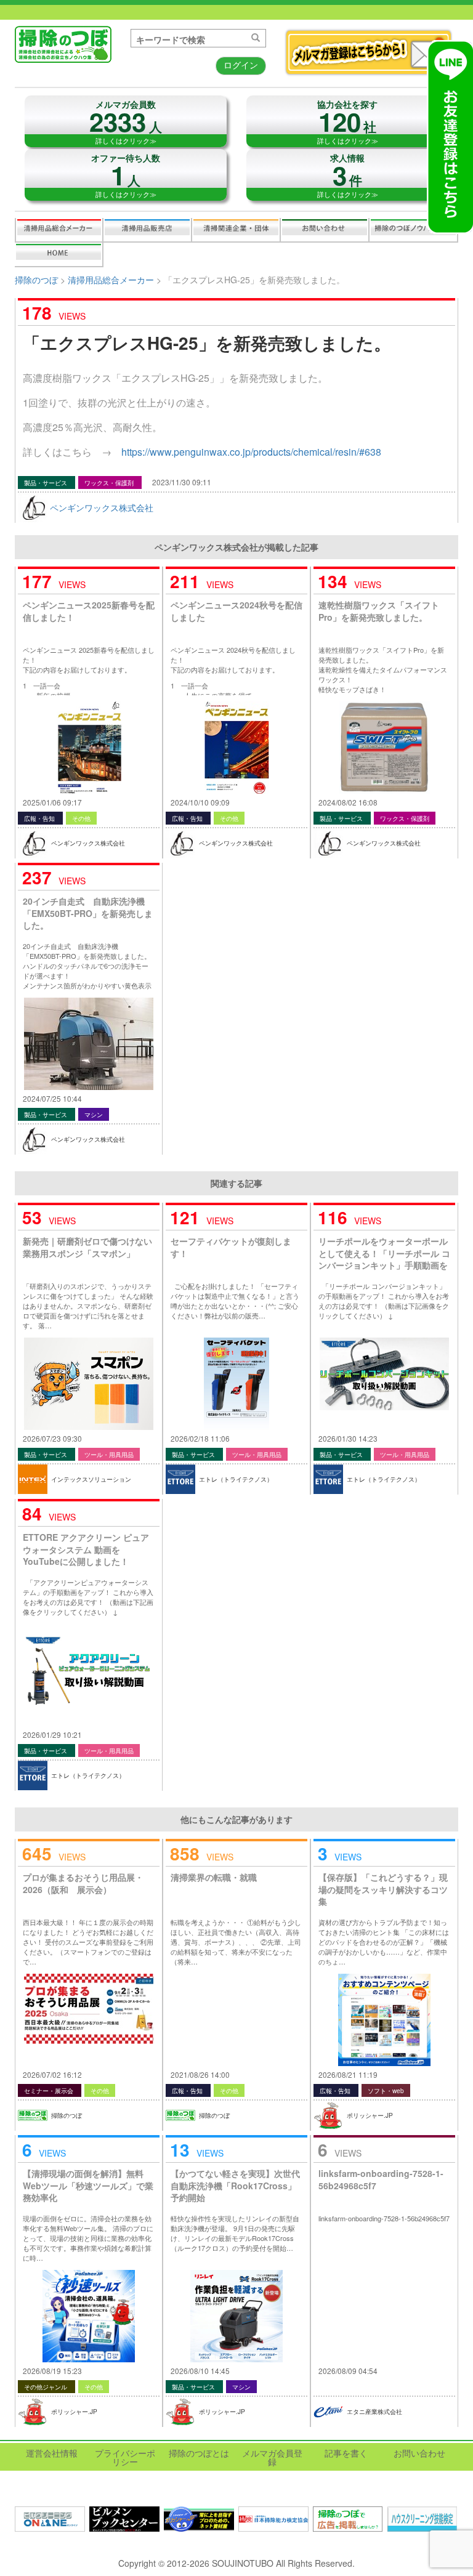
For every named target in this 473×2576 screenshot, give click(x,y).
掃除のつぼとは (199, 2453)
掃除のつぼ (36, 280)
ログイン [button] (241, 65)
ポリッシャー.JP (370, 2115)
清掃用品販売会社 (147, 230)
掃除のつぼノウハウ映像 (413, 230)
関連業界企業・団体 (236, 230)
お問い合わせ (325, 230)
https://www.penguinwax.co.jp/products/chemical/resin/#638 (251, 452)
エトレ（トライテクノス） (236, 1479)
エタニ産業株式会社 (374, 2412)
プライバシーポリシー (125, 2457)
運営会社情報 (52, 2453)
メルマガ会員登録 (272, 2457)
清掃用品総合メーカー (59, 230)
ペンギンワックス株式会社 (102, 507)
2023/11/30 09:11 (182, 482)
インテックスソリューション (91, 1479)
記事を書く (59, 254)
